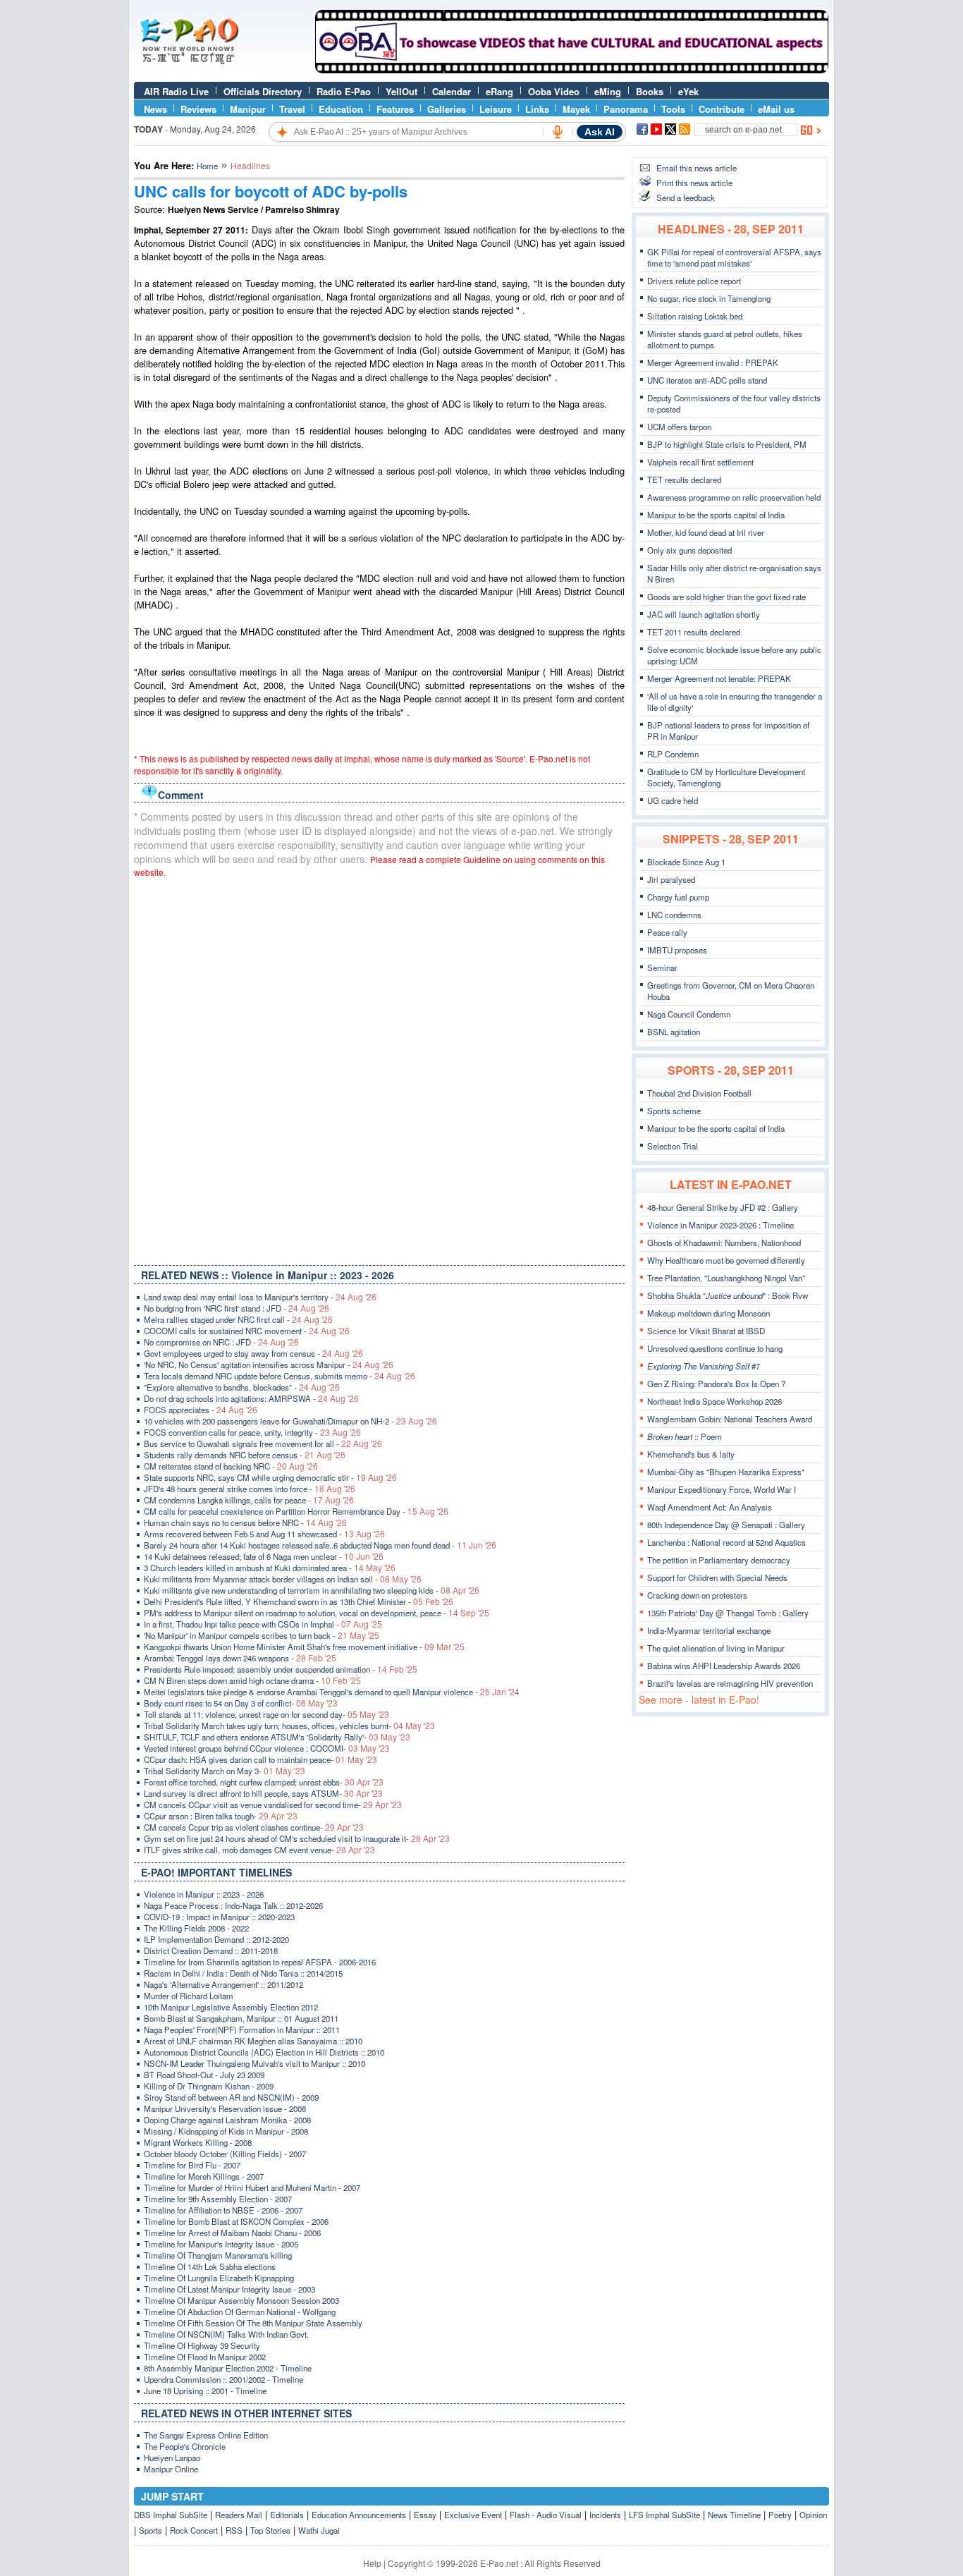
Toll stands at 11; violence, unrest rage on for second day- (266, 1714)
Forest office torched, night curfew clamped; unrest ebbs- (264, 1782)
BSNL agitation (674, 1032)
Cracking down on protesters (697, 1595)
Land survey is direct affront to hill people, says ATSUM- (263, 1793)
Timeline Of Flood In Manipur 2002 (205, 2357)
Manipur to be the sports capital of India (716, 515)
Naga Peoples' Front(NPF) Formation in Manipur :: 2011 (242, 2029)
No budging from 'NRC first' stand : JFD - (237, 1308)
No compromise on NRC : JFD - (221, 1342)
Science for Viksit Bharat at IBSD (706, 1331)
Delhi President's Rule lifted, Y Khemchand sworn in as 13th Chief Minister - (299, 1601)
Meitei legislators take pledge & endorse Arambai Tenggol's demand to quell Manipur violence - (332, 1692)
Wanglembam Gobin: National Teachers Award (730, 1419)
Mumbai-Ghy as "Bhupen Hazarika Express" (726, 1472)
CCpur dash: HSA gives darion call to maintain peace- (260, 1759)
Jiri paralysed (671, 879)
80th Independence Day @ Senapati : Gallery (726, 1525)
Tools (673, 109)
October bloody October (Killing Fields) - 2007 (225, 2154)
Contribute (722, 109)
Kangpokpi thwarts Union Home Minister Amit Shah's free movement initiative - (304, 1647)
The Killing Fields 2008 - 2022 (196, 1928)
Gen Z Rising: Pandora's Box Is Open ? (716, 1384)
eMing (608, 91)
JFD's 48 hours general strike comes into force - (250, 1489)
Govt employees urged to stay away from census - (253, 1353)
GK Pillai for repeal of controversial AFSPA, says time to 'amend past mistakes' (734, 257)
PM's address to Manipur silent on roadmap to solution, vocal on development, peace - (317, 1613)
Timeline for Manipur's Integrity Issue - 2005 (221, 2244)
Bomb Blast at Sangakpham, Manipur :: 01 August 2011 (241, 2018)
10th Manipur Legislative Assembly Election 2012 (231, 2007)
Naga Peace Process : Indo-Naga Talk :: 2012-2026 (233, 1905)
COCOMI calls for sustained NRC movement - (247, 1331)
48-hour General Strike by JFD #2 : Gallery (723, 1207)
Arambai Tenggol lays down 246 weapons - (240, 1658)
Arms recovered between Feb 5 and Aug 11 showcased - (264, 1534)
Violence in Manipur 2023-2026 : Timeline (720, 1225)
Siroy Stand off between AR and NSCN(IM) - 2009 (231, 2097)
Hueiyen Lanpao (172, 2458)
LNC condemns (674, 915)
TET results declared (684, 480)
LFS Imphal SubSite (664, 2515)
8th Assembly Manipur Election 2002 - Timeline (228, 2368)
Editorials (287, 2515)
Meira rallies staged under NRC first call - (238, 1319)
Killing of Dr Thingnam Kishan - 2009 (209, 2086)
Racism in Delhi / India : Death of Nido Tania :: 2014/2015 (243, 1973)
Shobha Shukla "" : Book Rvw (728, 1295)
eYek (688, 91)
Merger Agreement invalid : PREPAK (713, 362)
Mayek (576, 109)
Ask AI (600, 132)
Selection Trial (673, 1146)
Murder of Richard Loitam (189, 1996)
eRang (499, 91)
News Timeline (734, 2515)
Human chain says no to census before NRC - (245, 1522)
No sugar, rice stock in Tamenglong (709, 298)
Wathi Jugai (319, 2530)
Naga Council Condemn (689, 1014)
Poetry (780, 2515)
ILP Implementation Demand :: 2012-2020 (216, 1939)
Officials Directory (263, 91)
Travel (292, 109)
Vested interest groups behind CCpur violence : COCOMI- (267, 1748)
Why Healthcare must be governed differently (726, 1260)
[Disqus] (379, 1068)
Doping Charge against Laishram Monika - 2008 (227, 2120)
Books (650, 91)
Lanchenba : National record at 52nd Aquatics (726, 1542)
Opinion (813, 2515)
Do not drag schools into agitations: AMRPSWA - (251, 1398)
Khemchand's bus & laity (691, 1454)
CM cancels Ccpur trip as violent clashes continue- (254, 1827)
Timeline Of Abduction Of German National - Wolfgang (240, 2312)
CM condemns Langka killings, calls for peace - (249, 1500)
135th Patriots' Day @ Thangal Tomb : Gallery (728, 1613)
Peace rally (667, 932)
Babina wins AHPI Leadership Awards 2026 (724, 1666)
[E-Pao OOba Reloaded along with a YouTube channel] (572, 70)
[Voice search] (558, 132)
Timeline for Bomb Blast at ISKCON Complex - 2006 (236, 2221)
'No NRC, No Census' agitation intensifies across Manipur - (269, 1365)
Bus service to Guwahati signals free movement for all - (263, 1443)
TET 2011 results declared (694, 632)
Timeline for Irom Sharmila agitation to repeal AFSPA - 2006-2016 (260, 1962)
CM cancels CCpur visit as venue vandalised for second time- (273, 1805)
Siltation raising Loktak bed (695, 316)
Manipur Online (171, 2469)
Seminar (662, 967)
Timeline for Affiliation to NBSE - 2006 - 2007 (223, 2210)
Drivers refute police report (694, 281)
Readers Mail (239, 2515)
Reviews (198, 109)
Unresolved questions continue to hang (715, 1348)
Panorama (626, 109)
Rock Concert (194, 2530)
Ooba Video (554, 91)
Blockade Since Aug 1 (686, 862)
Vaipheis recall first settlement (700, 462)
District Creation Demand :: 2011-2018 (211, 1951)
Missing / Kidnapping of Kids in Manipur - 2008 (226, 2131)
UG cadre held (673, 800)
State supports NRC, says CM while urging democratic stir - (270, 1477)
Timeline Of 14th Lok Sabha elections (210, 2266)
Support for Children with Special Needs (717, 1577)
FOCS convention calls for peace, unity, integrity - (252, 1432)
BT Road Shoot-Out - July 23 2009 (204, 2075)
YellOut (401, 91)
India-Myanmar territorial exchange (709, 1630)
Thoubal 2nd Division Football (699, 1093)
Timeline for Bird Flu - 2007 (192, 2165)
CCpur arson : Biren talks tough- (221, 1816)
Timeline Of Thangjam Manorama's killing (218, 2255)
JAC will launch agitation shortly (704, 614)
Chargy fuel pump (678, 897)
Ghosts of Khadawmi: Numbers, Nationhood (724, 1243)
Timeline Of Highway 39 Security (202, 2345)
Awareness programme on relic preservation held (734, 497)
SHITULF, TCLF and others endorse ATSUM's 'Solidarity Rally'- (277, 1737)
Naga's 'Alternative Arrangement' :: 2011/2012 (223, 1984)
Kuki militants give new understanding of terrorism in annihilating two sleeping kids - (312, 1590)
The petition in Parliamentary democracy (719, 1560)
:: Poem (685, 1436)
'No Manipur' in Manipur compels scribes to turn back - (262, 1635)
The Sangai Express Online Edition (206, 2435)
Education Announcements (359, 2515)
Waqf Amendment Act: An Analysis (710, 1507)
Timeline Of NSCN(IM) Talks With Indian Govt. (226, 2334)
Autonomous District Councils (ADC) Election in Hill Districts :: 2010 (264, 2052)
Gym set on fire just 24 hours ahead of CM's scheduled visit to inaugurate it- (297, 1838)
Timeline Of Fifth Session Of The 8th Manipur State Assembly (253, 2323)
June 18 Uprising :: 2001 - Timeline (205, 2391)
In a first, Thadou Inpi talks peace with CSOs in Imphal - (263, 1624)
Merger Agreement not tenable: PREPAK (719, 678)
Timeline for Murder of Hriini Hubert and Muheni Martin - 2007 (252, 2187)
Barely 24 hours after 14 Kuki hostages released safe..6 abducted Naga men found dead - (320, 1545)
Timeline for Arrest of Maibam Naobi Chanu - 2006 (232, 2233)
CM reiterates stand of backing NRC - (231, 1466)
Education (341, 109)
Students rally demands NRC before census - (245, 1455)
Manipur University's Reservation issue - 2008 (225, 2108)
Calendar (452, 91)
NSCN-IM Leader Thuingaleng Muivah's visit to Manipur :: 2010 (254, 2063)
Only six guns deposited (689, 550)
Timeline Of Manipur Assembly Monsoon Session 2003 (241, 2300)
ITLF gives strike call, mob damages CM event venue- (259, 1850)
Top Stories (270, 2530)
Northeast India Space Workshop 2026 (714, 1401)
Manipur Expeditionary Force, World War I (722, 1489)
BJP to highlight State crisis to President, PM (727, 444)
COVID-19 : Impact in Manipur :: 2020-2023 (219, 1917)
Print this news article (694, 183)
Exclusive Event (473, 2515)
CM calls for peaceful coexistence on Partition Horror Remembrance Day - (296, 1511)
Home (207, 166)
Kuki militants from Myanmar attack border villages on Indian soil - (283, 1579)
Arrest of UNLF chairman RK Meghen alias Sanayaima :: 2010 (253, 2041)
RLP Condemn (673, 754)
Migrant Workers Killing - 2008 (198, 2142)
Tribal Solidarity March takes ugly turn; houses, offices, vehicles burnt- (289, 1726)
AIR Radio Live (176, 91)
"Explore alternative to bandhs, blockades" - (242, 1387)
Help (372, 2563)
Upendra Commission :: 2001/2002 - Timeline (223, 2379)
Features (395, 109)
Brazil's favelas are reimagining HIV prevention (730, 1683)
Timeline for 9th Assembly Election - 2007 (218, 2199)
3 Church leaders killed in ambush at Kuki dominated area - (270, 1568)
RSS (234, 2530)
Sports (151, 2530)
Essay (425, 2515)
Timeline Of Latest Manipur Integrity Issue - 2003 (229, 2289)
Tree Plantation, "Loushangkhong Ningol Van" (726, 1278)
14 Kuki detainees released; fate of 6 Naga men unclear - (264, 1556)
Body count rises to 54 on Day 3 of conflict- (241, 1703)
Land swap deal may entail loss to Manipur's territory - (260, 1297)
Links (537, 109)
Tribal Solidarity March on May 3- (225, 1771)
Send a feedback (686, 197)
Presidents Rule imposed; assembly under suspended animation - (281, 1669)
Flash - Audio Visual (546, 2515)
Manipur (248, 109)
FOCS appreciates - (201, 1410)
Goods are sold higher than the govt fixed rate (726, 597)
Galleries (447, 109)
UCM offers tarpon (679, 427)
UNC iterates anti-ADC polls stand (707, 380)
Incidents (605, 2515)
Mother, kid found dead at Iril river (706, 532)
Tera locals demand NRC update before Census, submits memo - (280, 1376)
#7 (704, 1366)
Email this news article (697, 168)
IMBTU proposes (677, 950)
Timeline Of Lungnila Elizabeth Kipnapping (219, 2278)
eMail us (776, 109)
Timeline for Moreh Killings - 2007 (204, 2176)
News (155, 109)
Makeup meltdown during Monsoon (709, 1313)
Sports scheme (674, 1111)
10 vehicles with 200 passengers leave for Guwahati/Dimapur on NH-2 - (290, 1421)
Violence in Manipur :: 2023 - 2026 (204, 1894)
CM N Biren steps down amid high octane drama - (252, 1680)
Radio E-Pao (344, 91)
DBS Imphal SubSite (171, 2515)
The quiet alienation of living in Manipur (716, 1648)
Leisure (496, 109)
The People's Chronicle (185, 2446)
